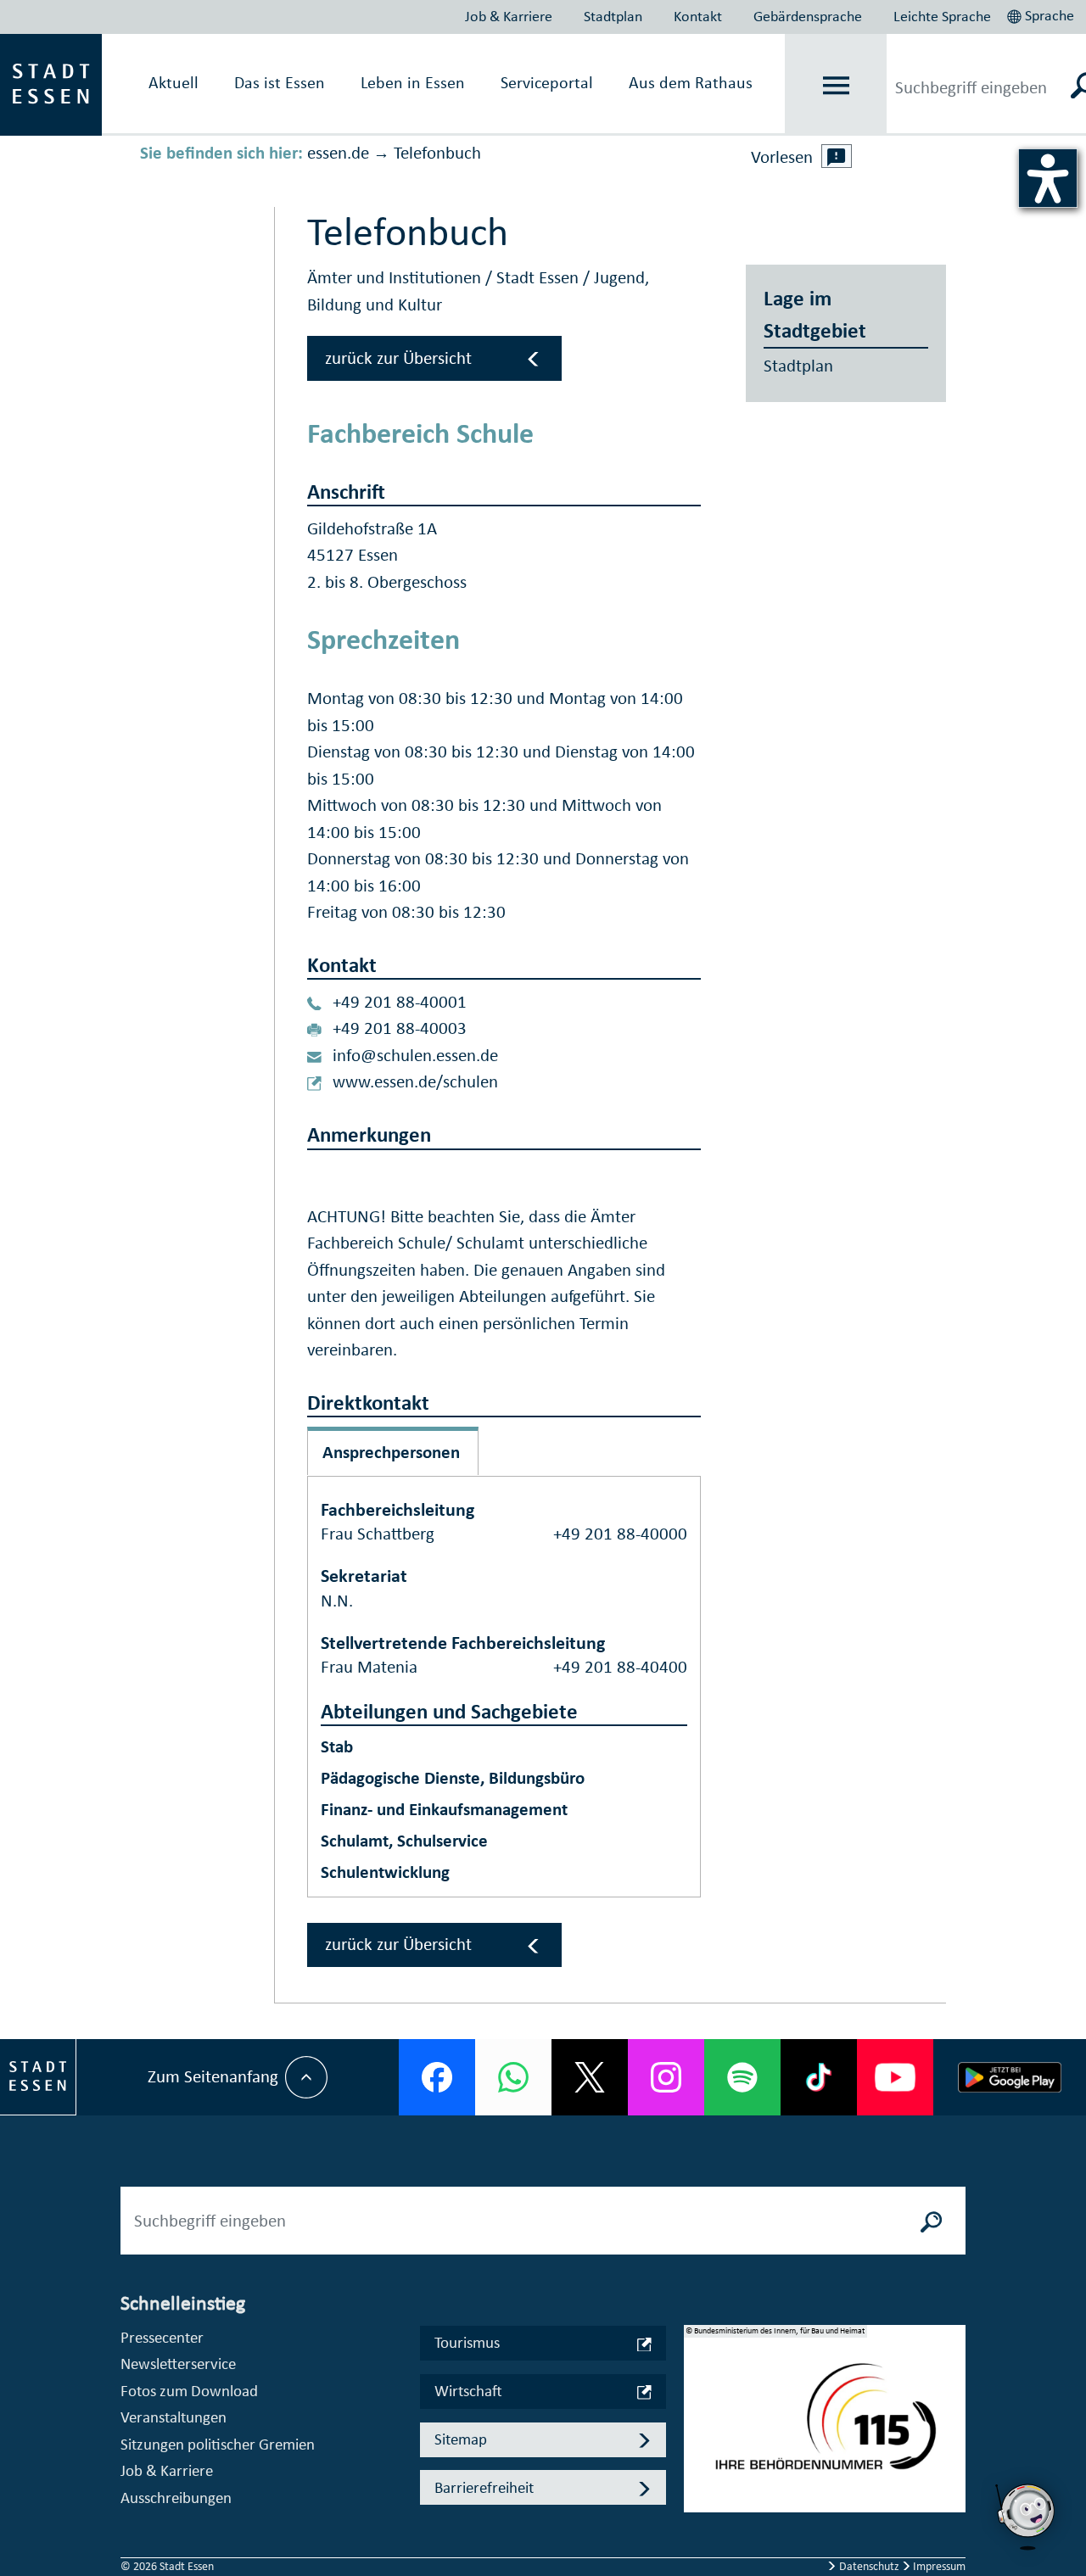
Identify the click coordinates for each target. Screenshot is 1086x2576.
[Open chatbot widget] (1027, 2555)
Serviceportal (547, 82)
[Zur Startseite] (51, 83)
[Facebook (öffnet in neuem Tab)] (437, 2077)
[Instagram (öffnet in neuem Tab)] (666, 2077)
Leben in (413, 82)
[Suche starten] (932, 2221)
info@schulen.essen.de (415, 1055)
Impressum (938, 2566)
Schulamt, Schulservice (404, 1841)
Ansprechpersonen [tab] (391, 1452)
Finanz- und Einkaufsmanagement (444, 1809)
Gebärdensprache (808, 16)
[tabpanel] (825, 2428)
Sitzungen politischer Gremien (218, 2444)
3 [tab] (697, 2460)
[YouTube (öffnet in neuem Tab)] (895, 2077)
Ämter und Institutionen (396, 277)
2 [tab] (697, 2433)
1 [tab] (697, 2406)
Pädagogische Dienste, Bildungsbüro (453, 1778)
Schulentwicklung (385, 1872)
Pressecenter (162, 2337)
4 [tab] (697, 2487)
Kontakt (698, 16)
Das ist (280, 82)
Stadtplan (613, 16)
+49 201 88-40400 (620, 1667)
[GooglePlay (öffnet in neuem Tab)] (1010, 2077)
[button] (1042, 14)
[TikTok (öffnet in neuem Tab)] (819, 2077)
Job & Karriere (509, 16)
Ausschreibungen (176, 2498)
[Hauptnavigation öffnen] (836, 85)
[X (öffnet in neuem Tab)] (590, 2077)
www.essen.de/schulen (415, 1081)
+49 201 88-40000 (620, 1534)
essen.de (338, 153)
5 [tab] (697, 2514)
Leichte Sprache (942, 16)
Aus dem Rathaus (691, 82)
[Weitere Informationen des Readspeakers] (837, 156)
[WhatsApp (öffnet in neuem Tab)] (513, 2077)
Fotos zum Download (189, 2391)
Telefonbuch (437, 153)
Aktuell (174, 82)
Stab (337, 1746)
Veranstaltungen (174, 2417)
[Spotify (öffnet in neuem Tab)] (742, 2077)
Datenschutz (869, 2566)
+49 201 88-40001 (400, 1002)
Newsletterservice (178, 2364)
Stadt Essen (540, 277)
